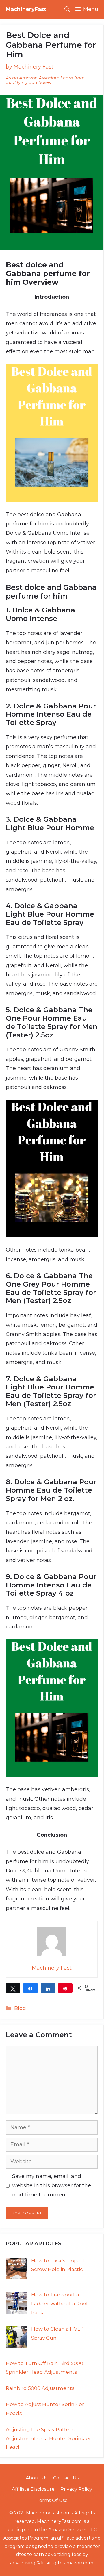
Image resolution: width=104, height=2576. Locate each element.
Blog (20, 2008)
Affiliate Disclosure (33, 2489)
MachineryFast (26, 9)
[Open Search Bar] (67, 9)
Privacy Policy (76, 2489)
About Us (37, 2478)
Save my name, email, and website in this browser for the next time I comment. (52, 2186)
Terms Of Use (52, 2500)
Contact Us (66, 2478)
